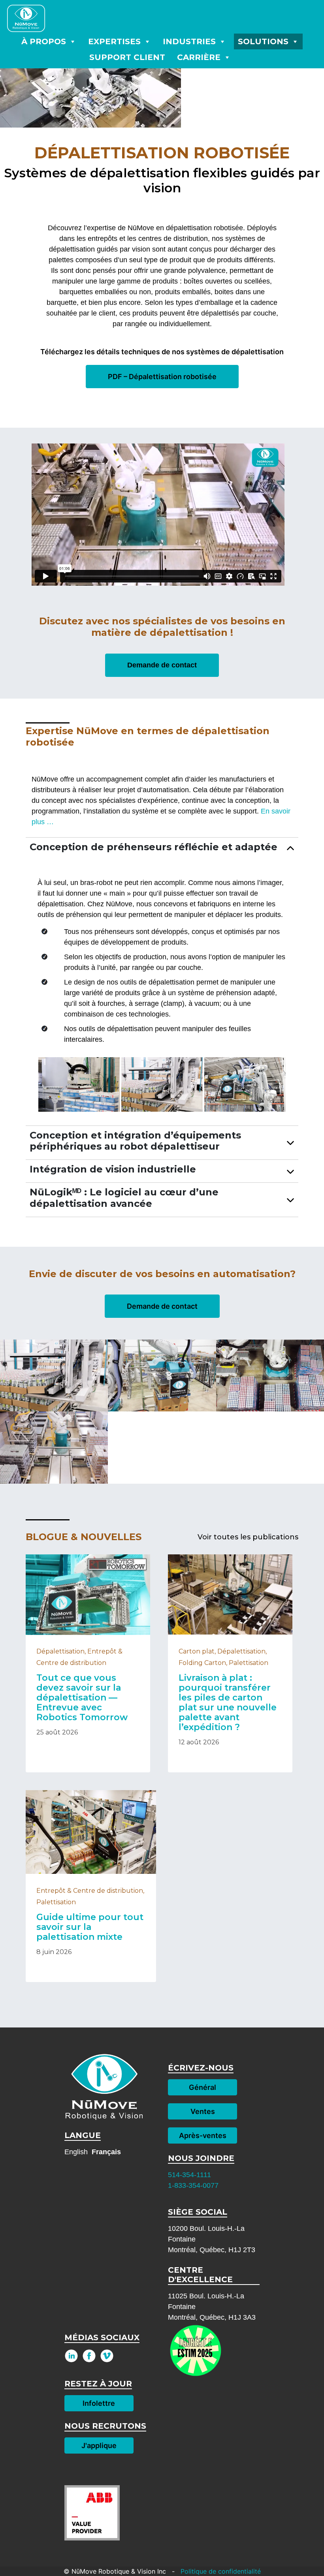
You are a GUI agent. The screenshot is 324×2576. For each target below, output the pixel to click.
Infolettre (99, 2403)
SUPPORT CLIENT (127, 57)
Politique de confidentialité (220, 2571)
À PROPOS (44, 41)
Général (202, 2087)
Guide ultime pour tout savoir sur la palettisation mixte (90, 1927)
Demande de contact (162, 665)
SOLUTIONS (263, 41)
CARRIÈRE (199, 57)
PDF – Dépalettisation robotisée (162, 377)
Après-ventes (203, 2135)
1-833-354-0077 (193, 2185)
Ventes (203, 2111)
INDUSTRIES (189, 41)
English (76, 2152)
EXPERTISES (114, 41)
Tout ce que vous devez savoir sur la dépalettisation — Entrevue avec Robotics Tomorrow (82, 1698)
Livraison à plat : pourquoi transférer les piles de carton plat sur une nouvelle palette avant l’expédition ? (228, 1702)
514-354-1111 (189, 2175)
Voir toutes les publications (248, 1537)
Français (106, 2152)
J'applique (99, 2445)
